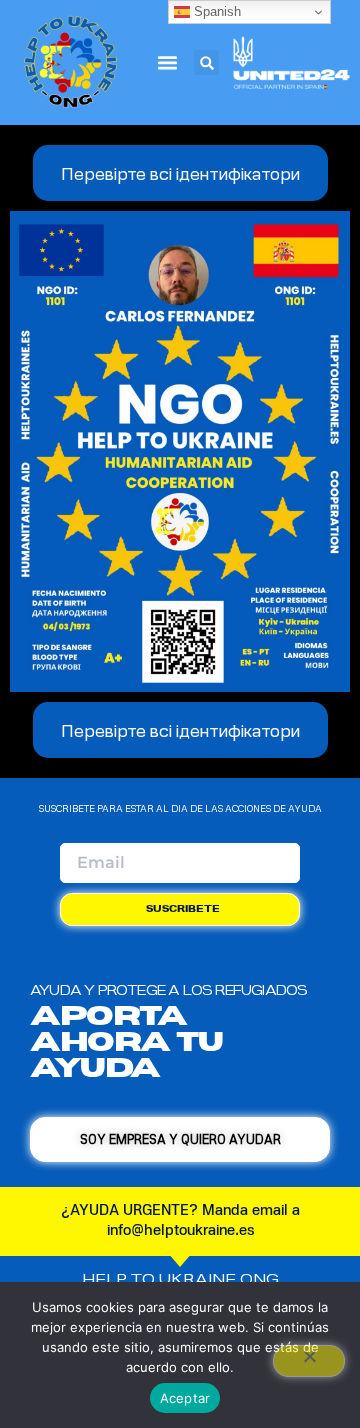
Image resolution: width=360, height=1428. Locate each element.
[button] (167, 63)
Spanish (215, 11)
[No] (309, 1361)
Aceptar (185, 1398)
